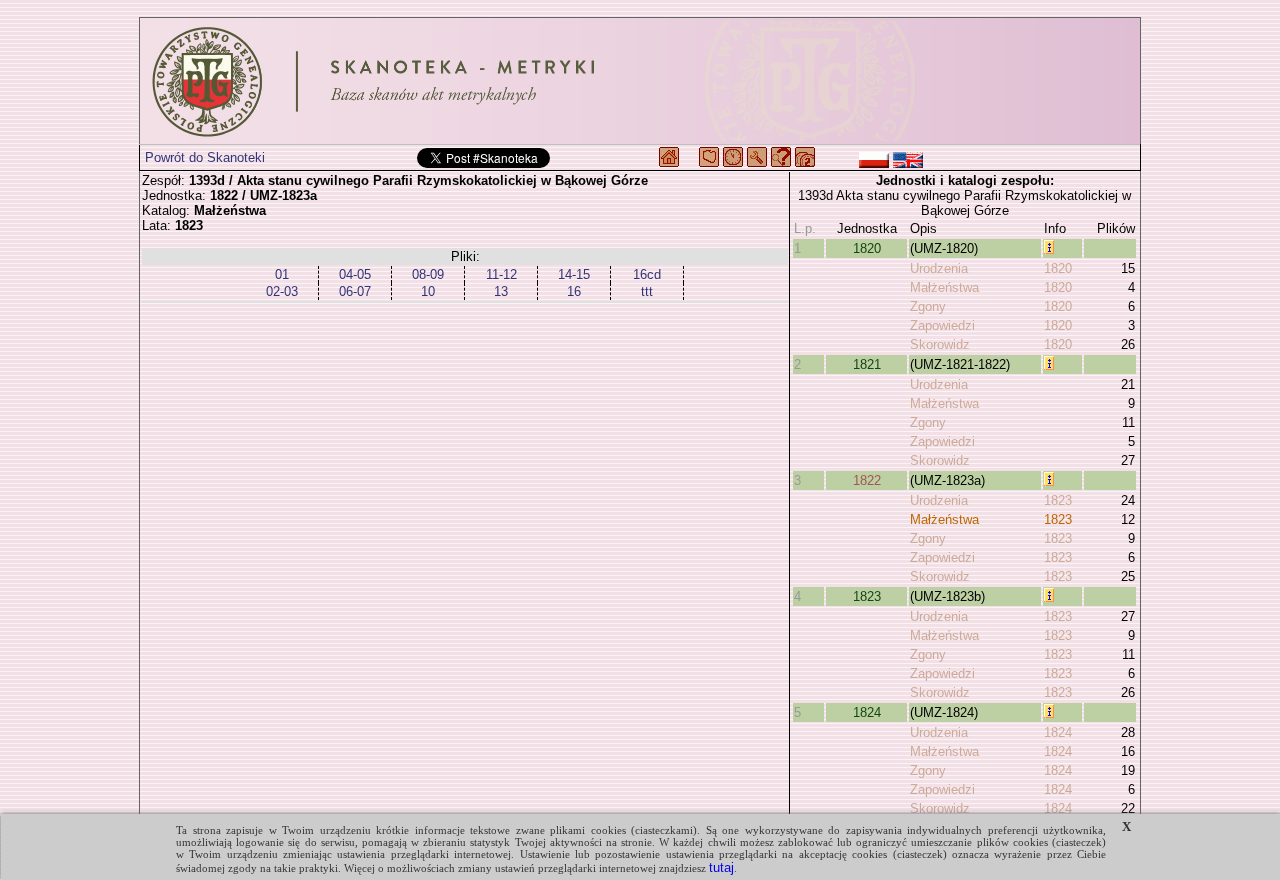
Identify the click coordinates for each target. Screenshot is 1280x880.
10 (428, 291)
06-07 (355, 291)
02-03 (282, 291)
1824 (867, 712)
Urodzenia (939, 268)
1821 (867, 364)
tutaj (721, 867)
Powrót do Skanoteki (205, 157)
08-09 (428, 274)
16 (574, 291)
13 (501, 291)
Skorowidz (940, 344)
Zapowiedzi (942, 325)
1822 (867, 480)
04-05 (355, 274)
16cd (647, 274)
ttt (647, 291)
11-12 (501, 274)
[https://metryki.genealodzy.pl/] (640, 81)
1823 (1058, 500)
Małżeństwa (944, 287)
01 (282, 274)
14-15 (574, 274)
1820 (867, 248)
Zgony (928, 306)
